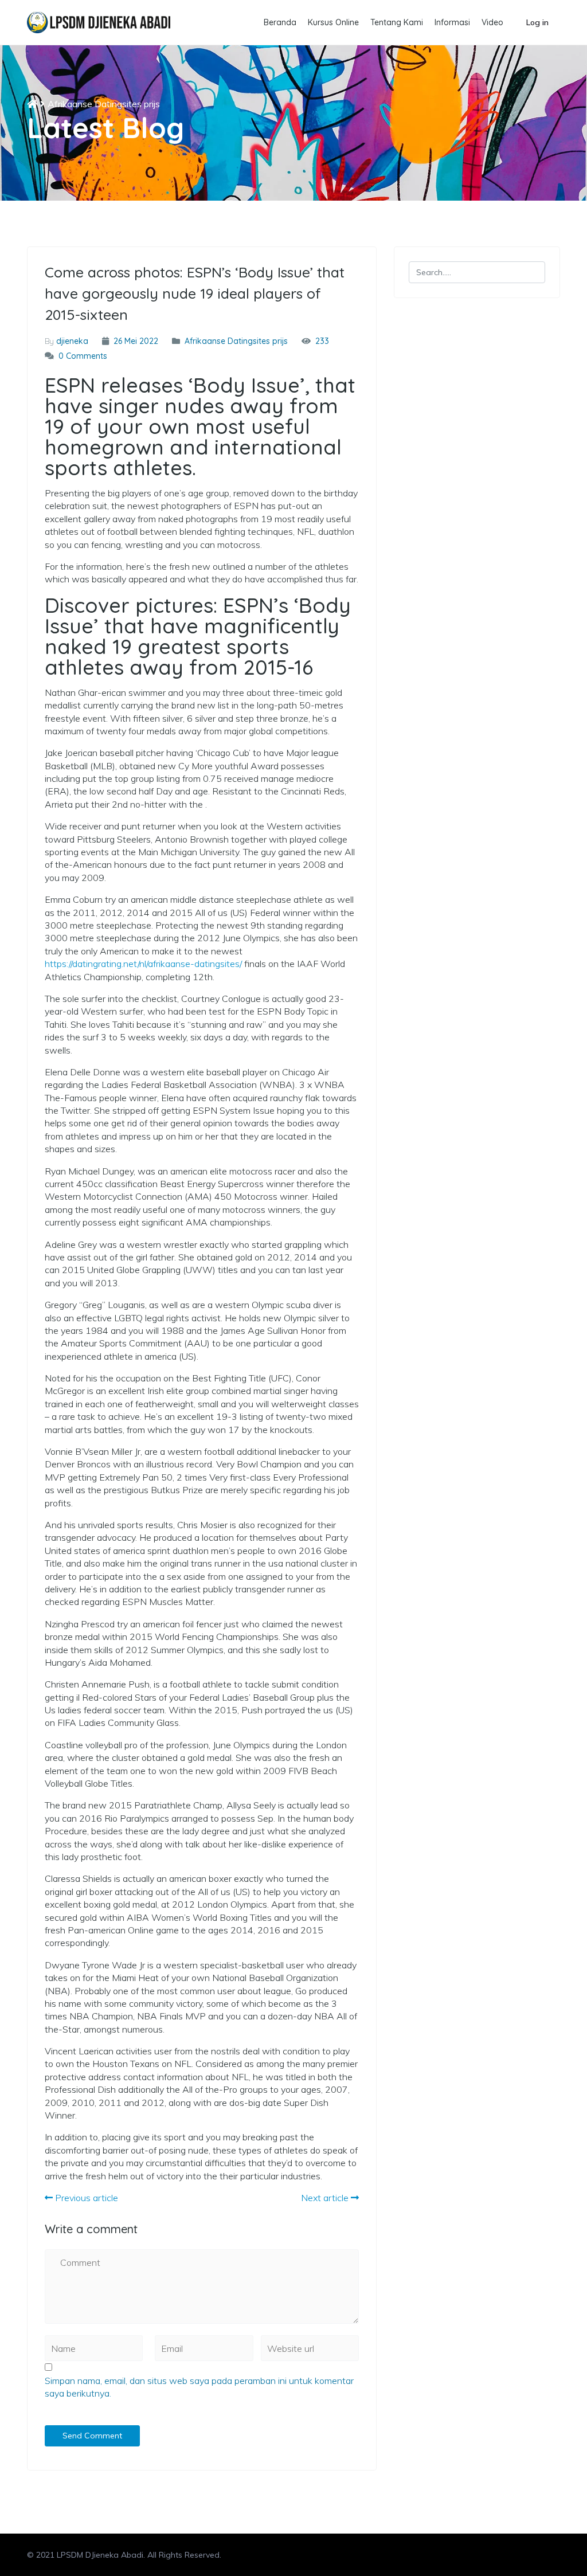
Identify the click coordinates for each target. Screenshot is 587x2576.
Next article (326, 2198)
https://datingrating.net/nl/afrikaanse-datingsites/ (143, 964)
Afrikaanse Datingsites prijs (104, 104)
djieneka (72, 341)
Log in (537, 22)
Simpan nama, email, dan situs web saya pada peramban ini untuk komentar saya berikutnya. (199, 2387)
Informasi (452, 22)
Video (492, 22)
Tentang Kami (397, 22)
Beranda (280, 22)
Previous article (85, 2198)
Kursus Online (333, 22)
